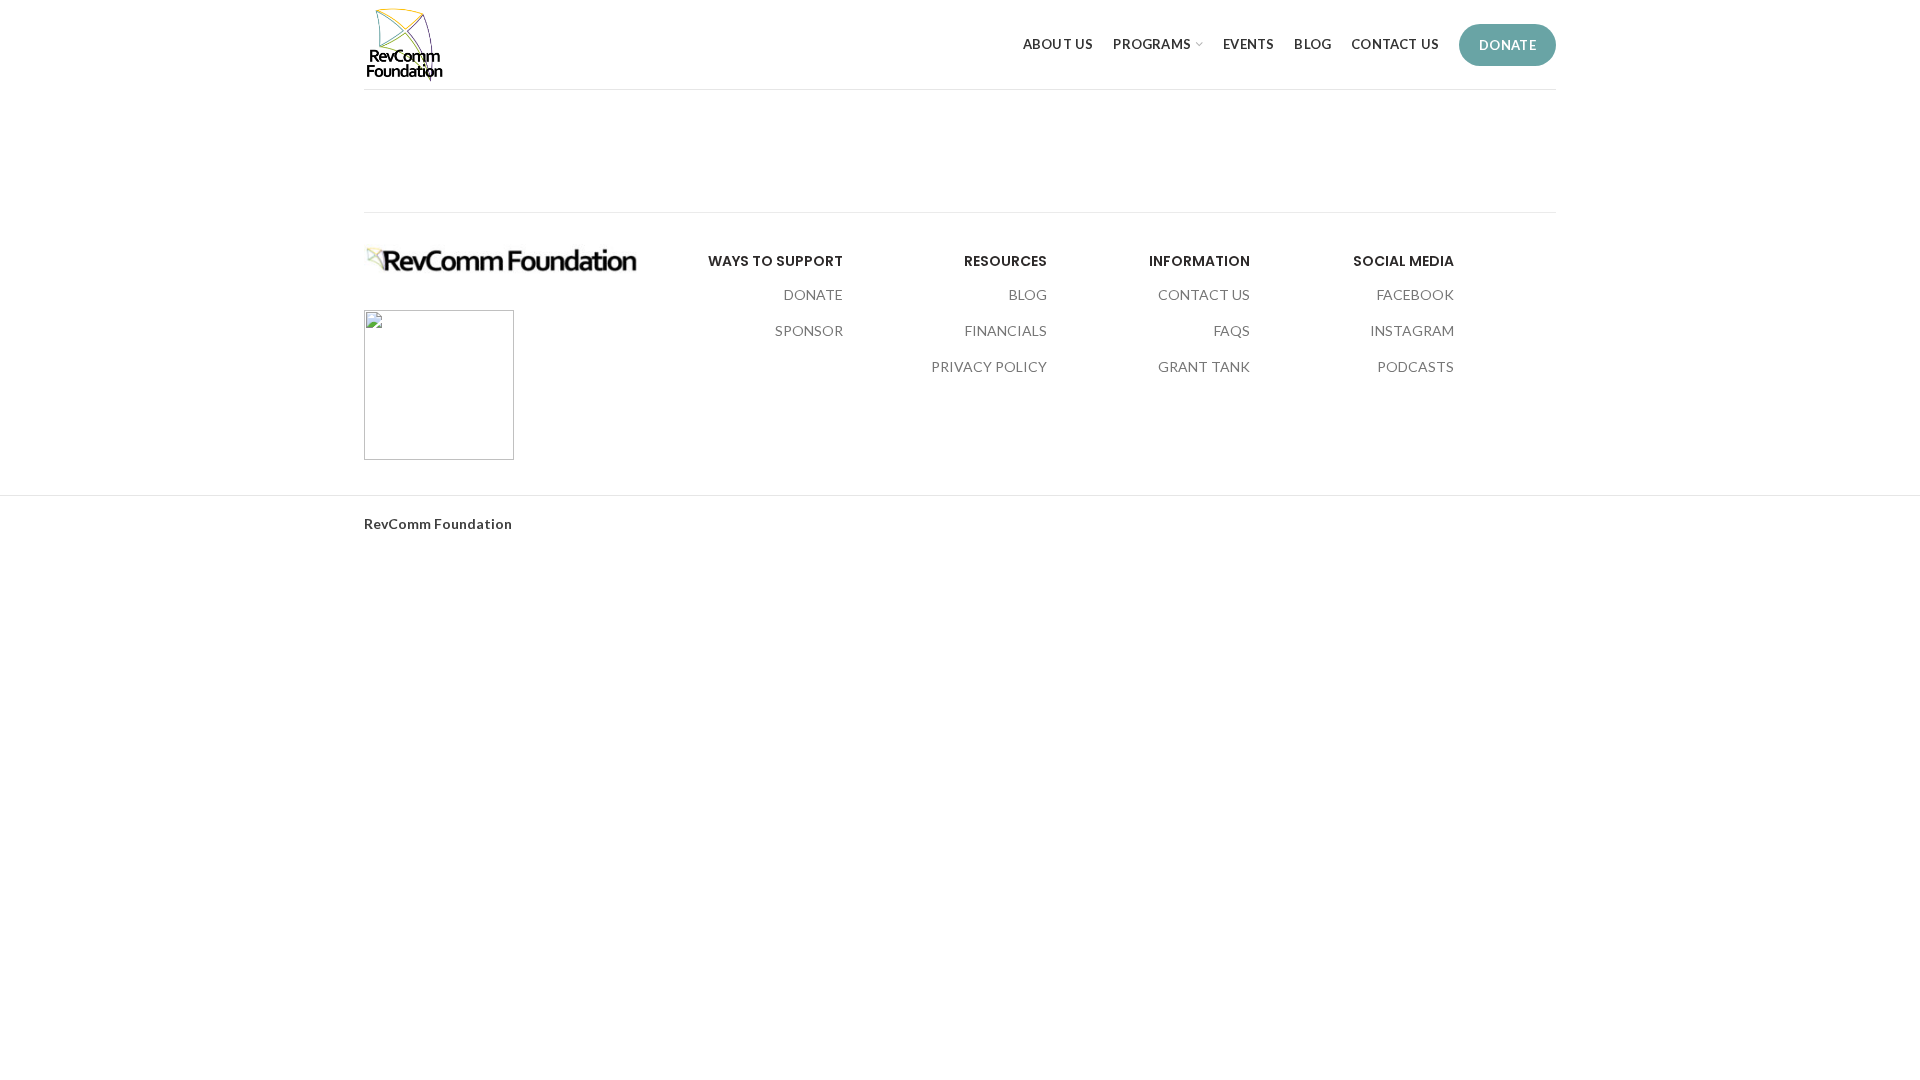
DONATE (1507, 45)
